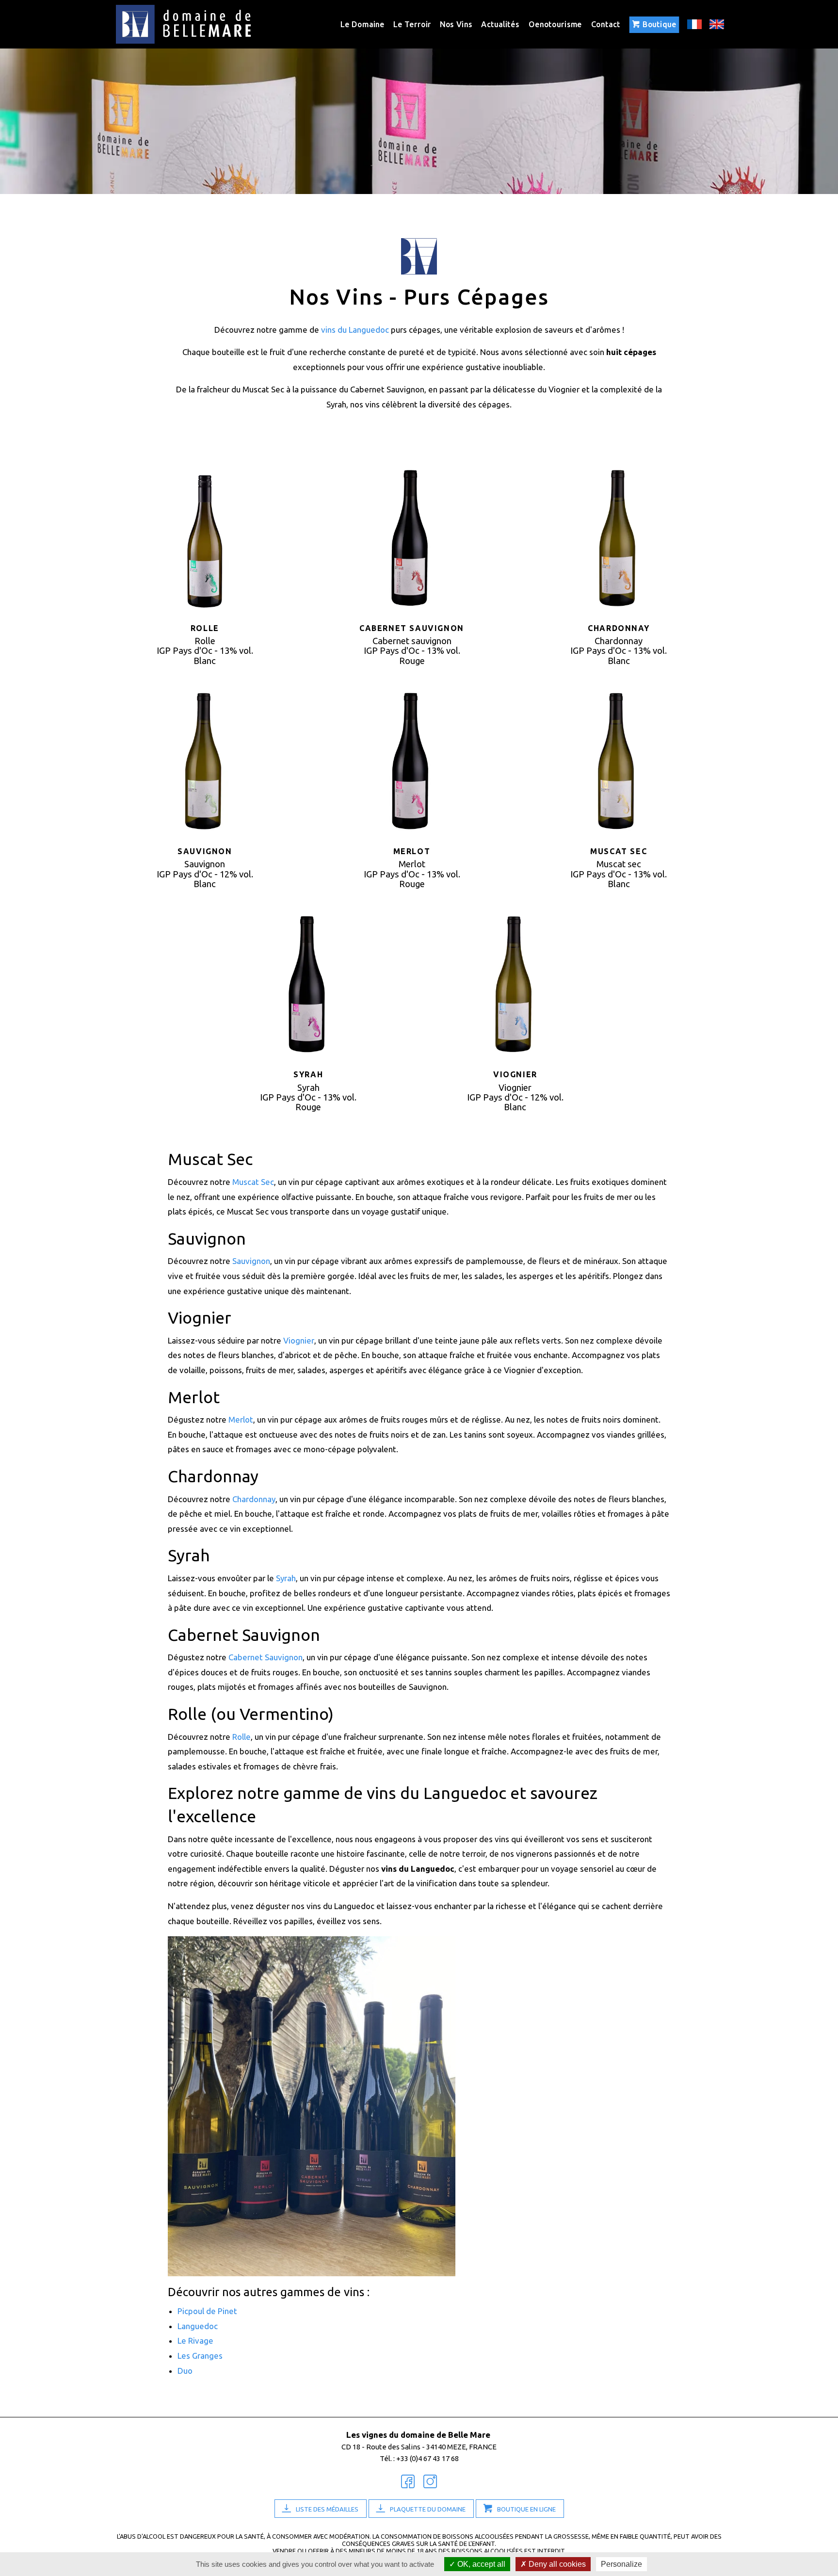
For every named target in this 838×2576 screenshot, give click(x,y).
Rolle (242, 1737)
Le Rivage (195, 2341)
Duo (185, 2371)
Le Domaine (362, 24)
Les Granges (200, 2356)
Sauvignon (251, 1261)
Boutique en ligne (526, 2509)
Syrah (286, 1578)
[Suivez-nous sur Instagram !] (430, 2482)
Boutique (660, 24)
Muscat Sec (253, 1182)
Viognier (299, 1340)
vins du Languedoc (355, 330)
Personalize (621, 2564)
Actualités (500, 24)
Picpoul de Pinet (207, 2311)
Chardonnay (254, 1499)
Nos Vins (456, 24)
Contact (606, 24)
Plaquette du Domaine (428, 2509)
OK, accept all (480, 2564)
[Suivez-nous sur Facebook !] (408, 2482)
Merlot (241, 1419)
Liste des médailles (327, 2509)
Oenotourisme (555, 24)
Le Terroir (412, 24)
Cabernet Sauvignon (266, 1657)
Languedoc (198, 2326)
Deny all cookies (556, 2564)
